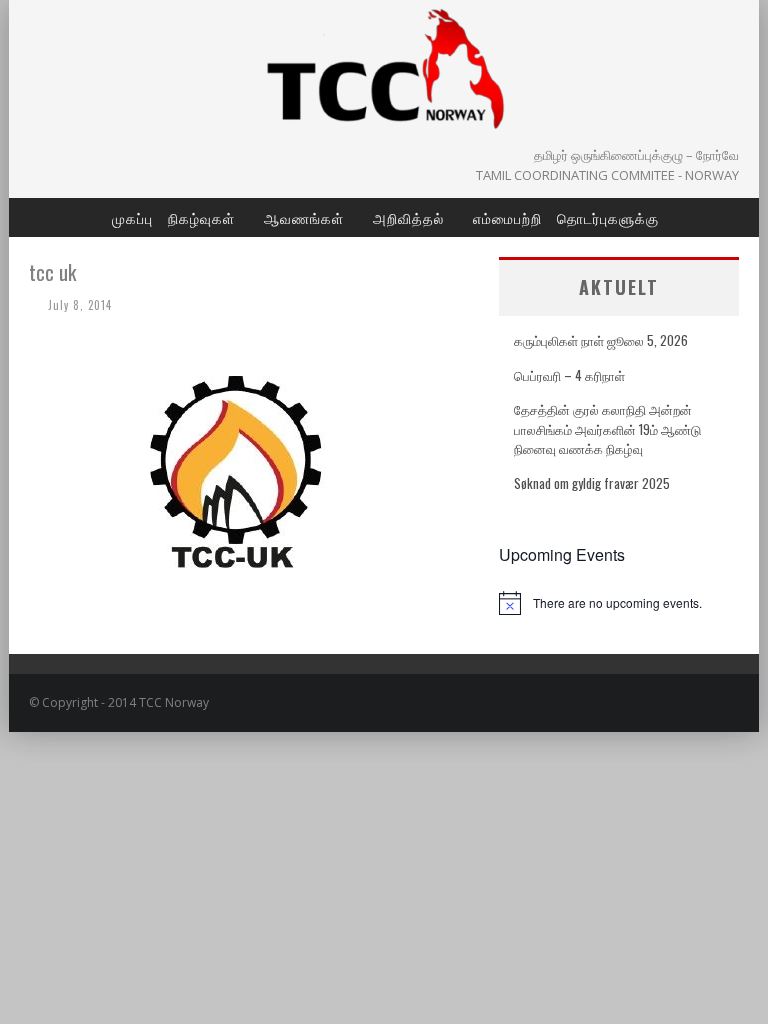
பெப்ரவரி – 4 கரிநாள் (569, 375)
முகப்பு (132, 217)
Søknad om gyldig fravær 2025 (592, 483)
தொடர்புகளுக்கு (608, 217)
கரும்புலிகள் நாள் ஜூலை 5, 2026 (601, 340)
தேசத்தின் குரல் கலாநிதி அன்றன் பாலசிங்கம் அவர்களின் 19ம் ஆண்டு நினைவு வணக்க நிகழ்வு (607, 428)
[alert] (619, 603)
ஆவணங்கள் (304, 217)
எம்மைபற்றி (507, 217)
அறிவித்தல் (408, 217)
